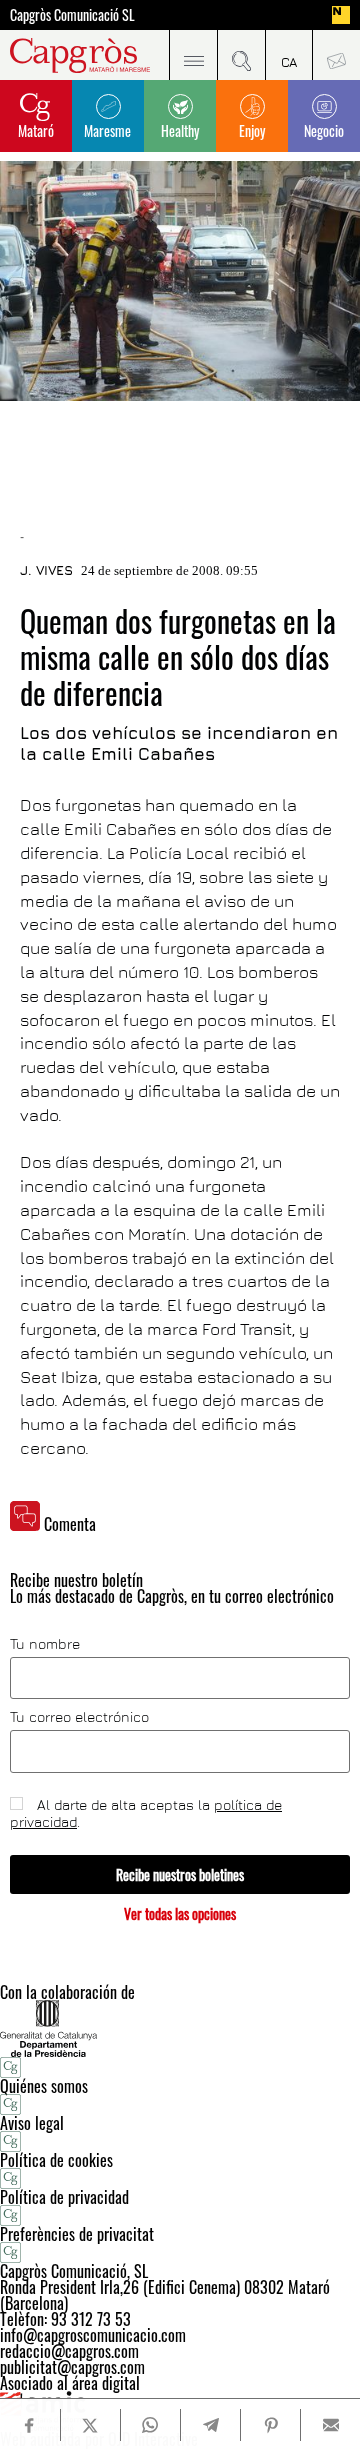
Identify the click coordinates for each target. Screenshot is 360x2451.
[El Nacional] (341, 15)
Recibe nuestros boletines (180, 1874)
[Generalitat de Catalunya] (180, 2028)
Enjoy (252, 130)
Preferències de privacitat (77, 2234)
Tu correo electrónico (79, 1717)
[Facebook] (30, 2425)
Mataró (36, 130)
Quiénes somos (44, 2086)
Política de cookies (56, 2160)
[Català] (289, 55)
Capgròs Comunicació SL (72, 15)
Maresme (107, 130)
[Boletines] (336, 55)
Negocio (324, 130)
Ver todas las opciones (180, 1913)
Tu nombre (45, 1644)
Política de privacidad (64, 2197)
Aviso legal (32, 2123)
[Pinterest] (270, 2425)
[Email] (330, 2425)
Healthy (180, 130)
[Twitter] (90, 2425)
